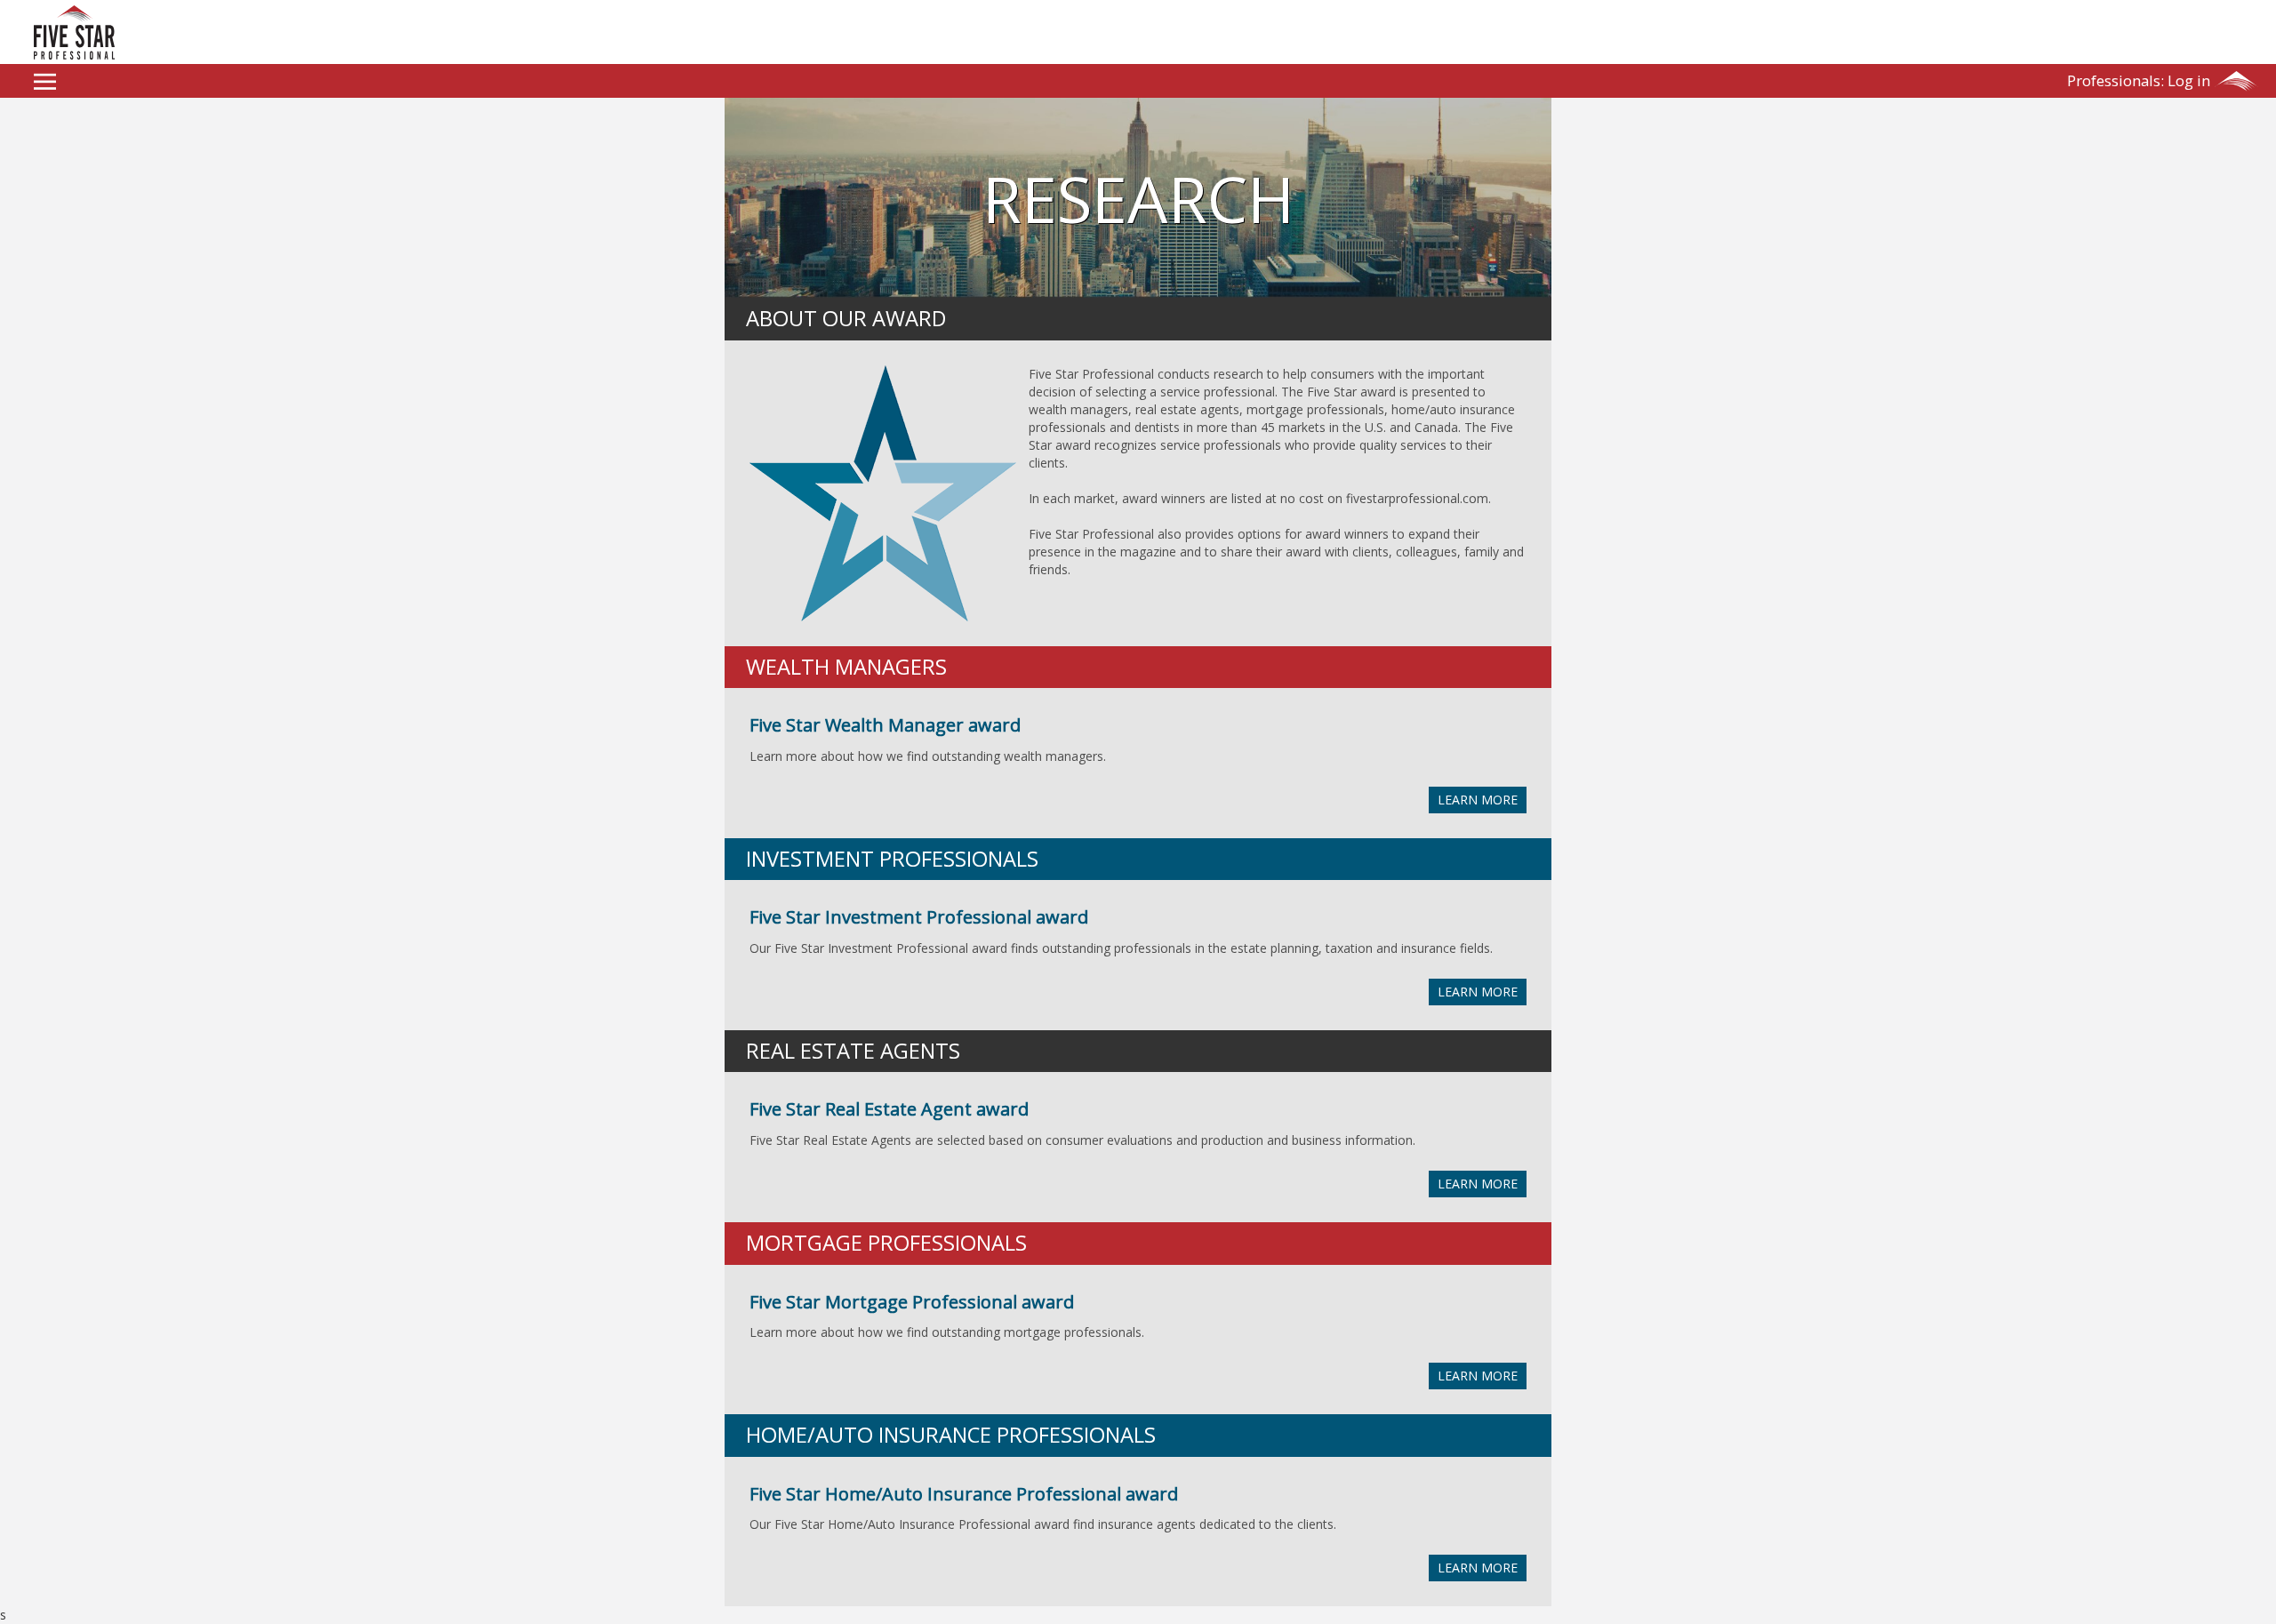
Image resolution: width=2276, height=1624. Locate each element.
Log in (2139, 80)
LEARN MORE (1478, 800)
